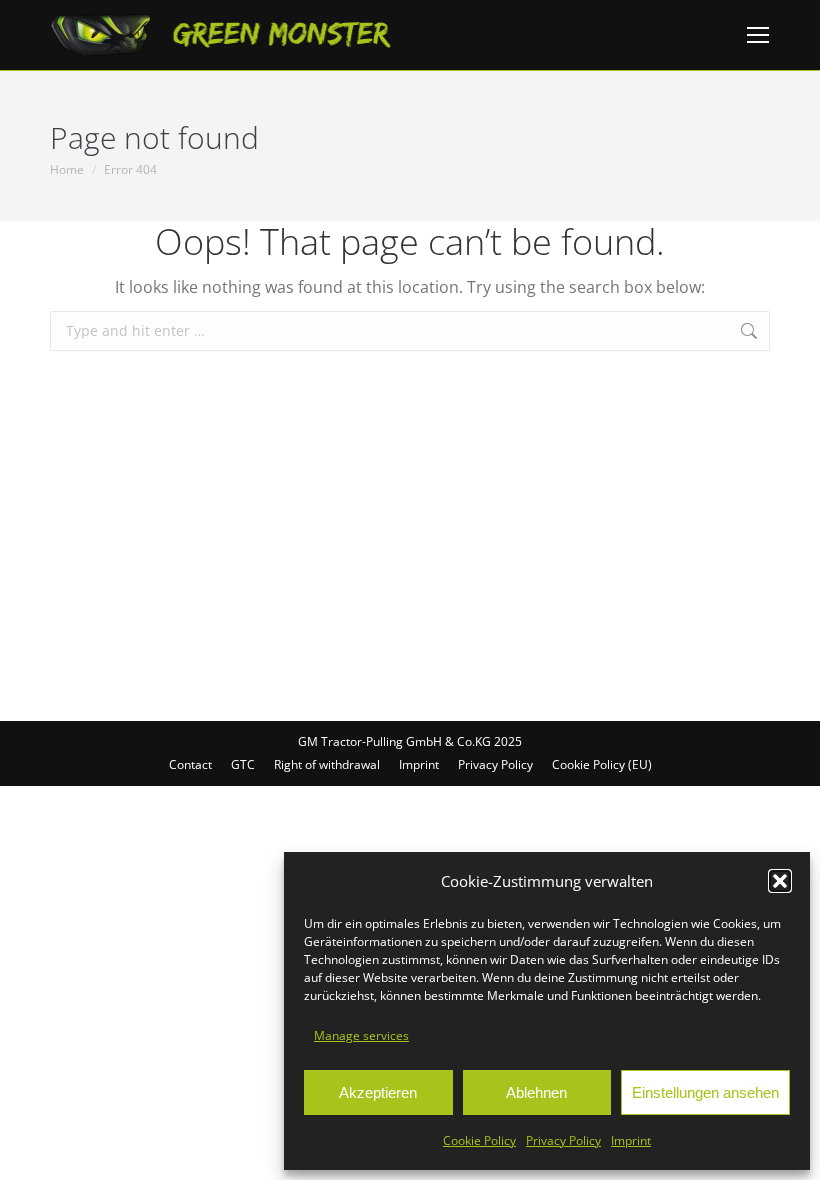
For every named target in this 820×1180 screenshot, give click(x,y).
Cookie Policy (479, 1140)
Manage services (361, 1035)
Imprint (631, 1140)
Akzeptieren (378, 1092)
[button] (780, 881)
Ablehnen (536, 1092)
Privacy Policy (563, 1140)
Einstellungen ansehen (705, 1092)
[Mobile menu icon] (758, 35)
